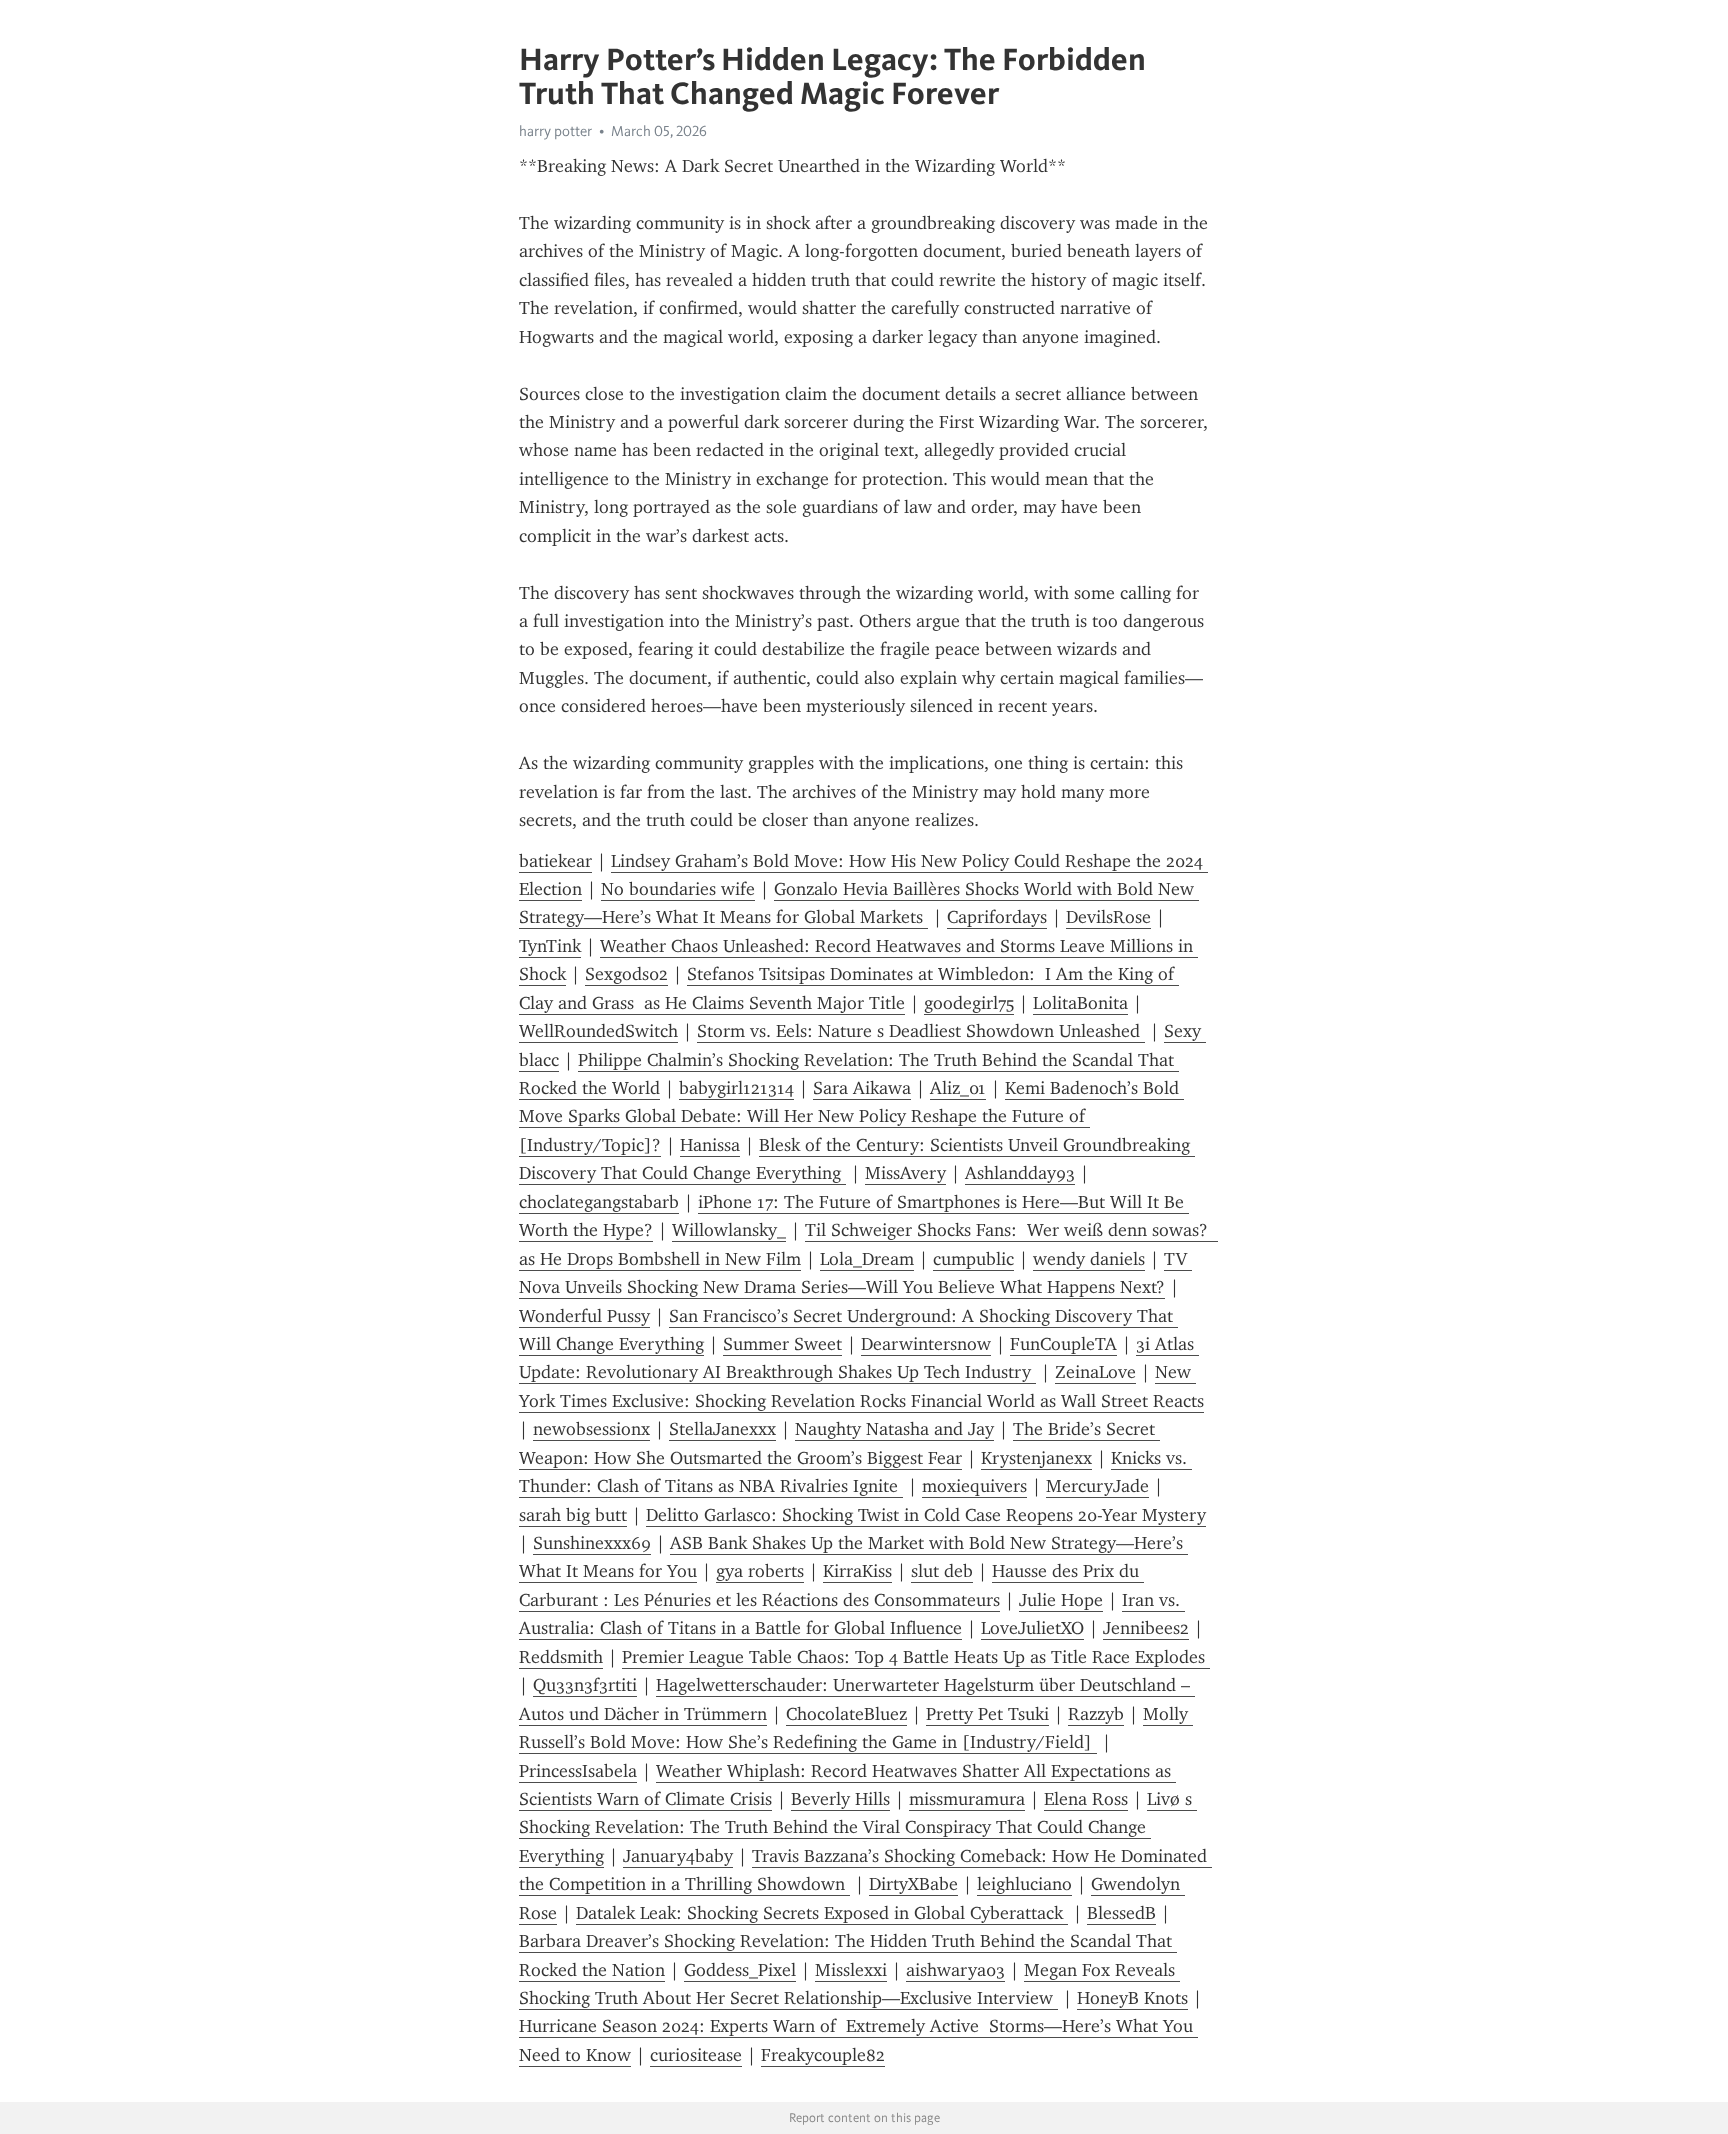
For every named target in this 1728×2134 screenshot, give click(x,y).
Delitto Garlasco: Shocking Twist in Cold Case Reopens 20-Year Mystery (926, 1515)
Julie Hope (1061, 1600)
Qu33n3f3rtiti (585, 1685)
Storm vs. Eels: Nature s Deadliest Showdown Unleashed (921, 1031)
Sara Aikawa (862, 1088)
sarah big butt (573, 1515)
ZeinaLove (1095, 1372)
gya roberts (760, 1571)
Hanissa (710, 1145)
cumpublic (973, 1259)
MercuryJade (1097, 1486)
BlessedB (1121, 1913)
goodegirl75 (969, 1003)
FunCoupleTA (1063, 1344)
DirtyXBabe (913, 1884)
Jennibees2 (1146, 1628)
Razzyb (1096, 1714)
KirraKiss (857, 1571)
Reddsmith (561, 1657)
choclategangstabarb (599, 1202)
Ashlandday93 (1020, 1173)
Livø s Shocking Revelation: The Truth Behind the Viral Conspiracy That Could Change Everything (858, 1827)
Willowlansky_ (729, 1230)
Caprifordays (997, 917)
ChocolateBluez (846, 1714)
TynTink (550, 946)
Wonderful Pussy (584, 1316)
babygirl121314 (736, 1088)
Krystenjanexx (1036, 1458)
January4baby (678, 1856)
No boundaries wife (678, 889)
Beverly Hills (840, 1799)
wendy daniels (1089, 1259)
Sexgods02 (626, 974)
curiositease (696, 2055)
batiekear (555, 861)
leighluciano (1024, 1884)
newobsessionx (591, 1429)
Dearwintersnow (926, 1344)
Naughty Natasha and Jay (894, 1429)
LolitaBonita (1080, 1003)
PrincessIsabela (578, 1771)
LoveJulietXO (1032, 1628)
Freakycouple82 (823, 2055)
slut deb (942, 1571)
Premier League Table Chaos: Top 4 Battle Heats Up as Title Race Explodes (916, 1657)
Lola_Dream (867, 1259)
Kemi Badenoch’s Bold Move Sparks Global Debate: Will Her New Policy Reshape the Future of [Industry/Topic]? (851, 1116)
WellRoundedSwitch (598, 1031)
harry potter (555, 131)
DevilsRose (1108, 917)
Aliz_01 (958, 1088)
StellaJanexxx (722, 1429)
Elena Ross (1086, 1799)
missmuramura (967, 1799)
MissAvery (905, 1173)
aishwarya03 (955, 1970)
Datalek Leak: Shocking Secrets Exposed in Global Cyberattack (822, 1913)
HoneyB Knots (1132, 1998)
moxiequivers (974, 1486)
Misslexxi (851, 1970)
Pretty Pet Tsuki (987, 1714)
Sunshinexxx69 (592, 1543)
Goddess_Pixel (740, 1970)
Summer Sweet (782, 1344)
